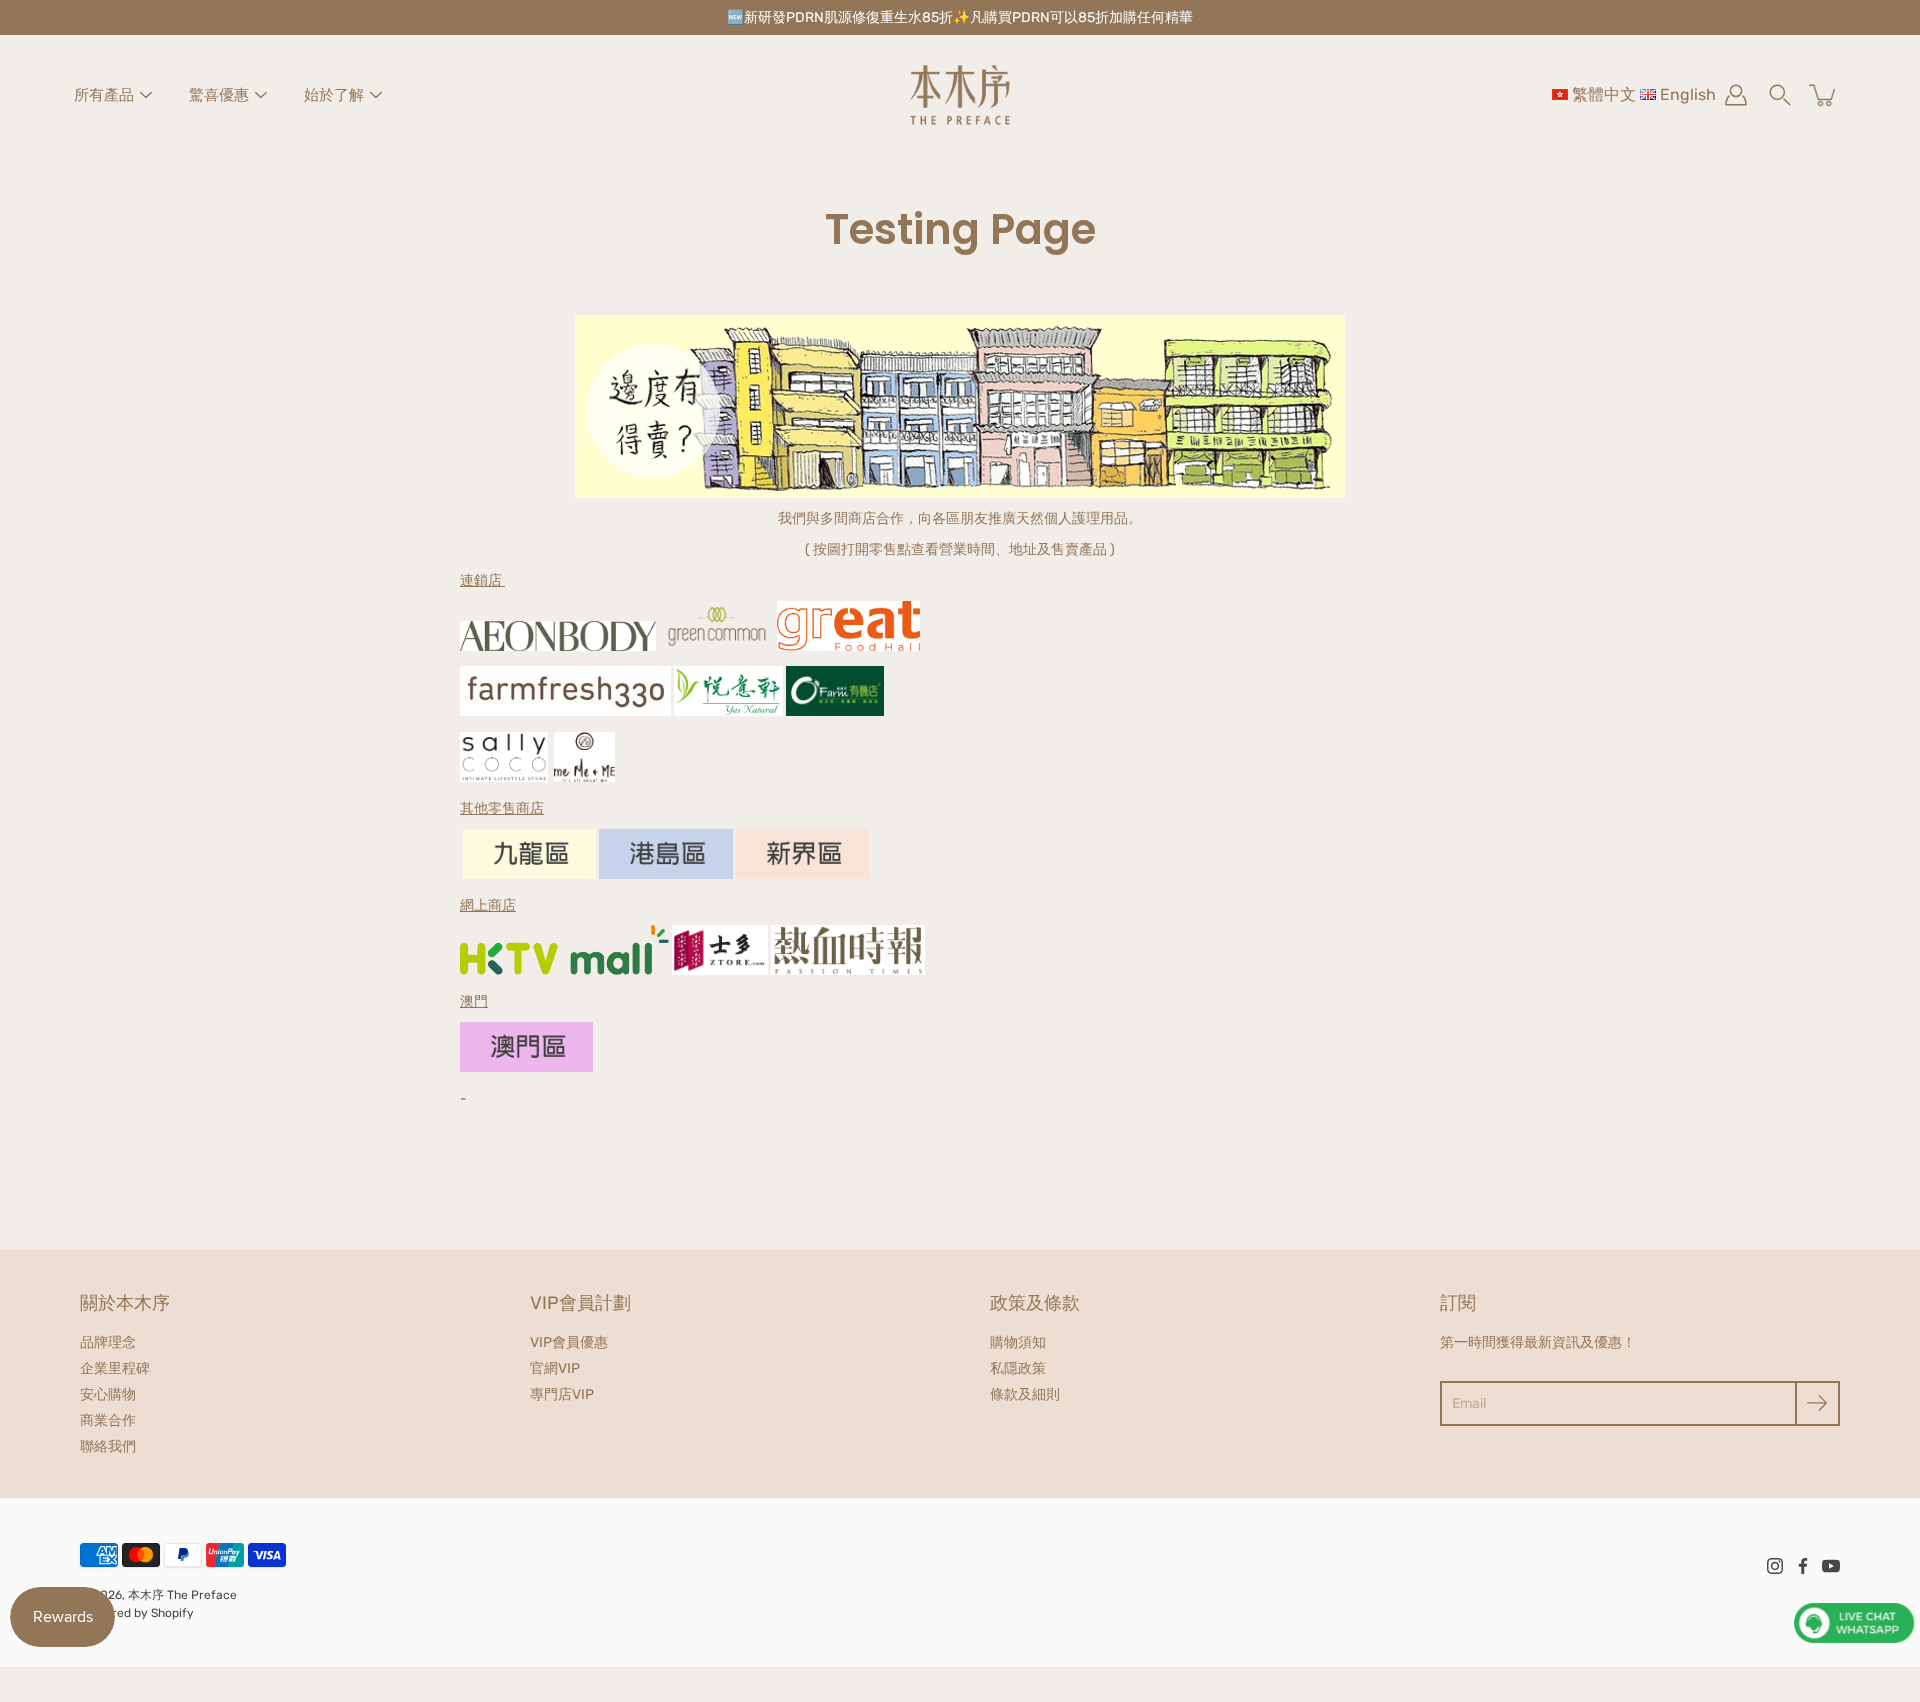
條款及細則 (1025, 1394)
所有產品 (104, 95)
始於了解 (334, 95)
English (1688, 94)
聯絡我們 (108, 1446)
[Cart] (1824, 95)
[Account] (1736, 95)
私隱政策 (1018, 1368)
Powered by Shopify (137, 1613)
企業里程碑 (115, 1368)
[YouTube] (1831, 1566)
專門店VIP (562, 1394)
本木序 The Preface (182, 1595)
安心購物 (108, 1394)
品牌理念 (108, 1342)
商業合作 (108, 1420)
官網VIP (555, 1368)
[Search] (1780, 95)
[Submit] (1817, 1403)
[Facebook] (1803, 1566)
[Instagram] (1775, 1566)
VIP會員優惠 (569, 1342)
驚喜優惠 (219, 95)
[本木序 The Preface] (960, 95)
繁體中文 (1604, 94)
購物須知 (1018, 1342)
